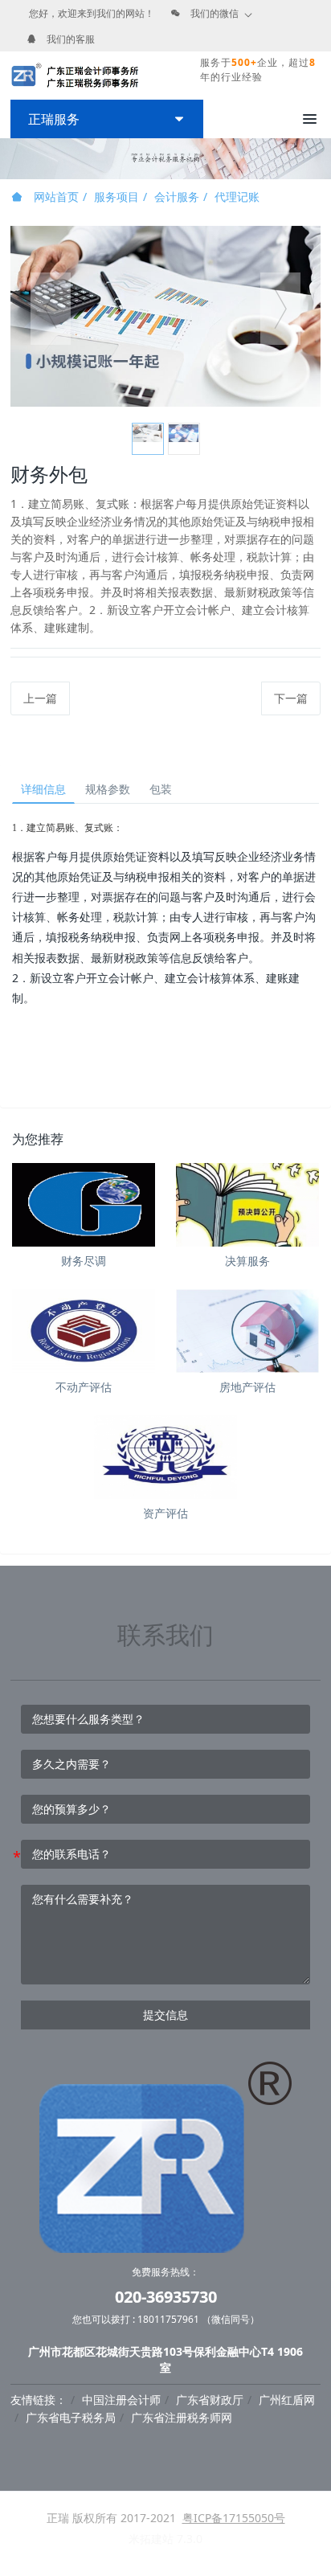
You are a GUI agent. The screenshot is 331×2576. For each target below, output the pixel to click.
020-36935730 (166, 2297)
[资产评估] (165, 1457)
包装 (161, 789)
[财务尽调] (84, 1205)
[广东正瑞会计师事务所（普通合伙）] (75, 76)
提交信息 (165, 2015)
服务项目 (116, 197)
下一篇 (291, 698)
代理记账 (237, 197)
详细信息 (43, 789)
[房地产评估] (247, 1331)
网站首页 (55, 197)
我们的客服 (71, 39)
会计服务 (177, 197)
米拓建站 (153, 2539)
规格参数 (108, 789)
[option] (165, 316)
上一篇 (40, 698)
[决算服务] (247, 1205)
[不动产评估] (84, 1331)
